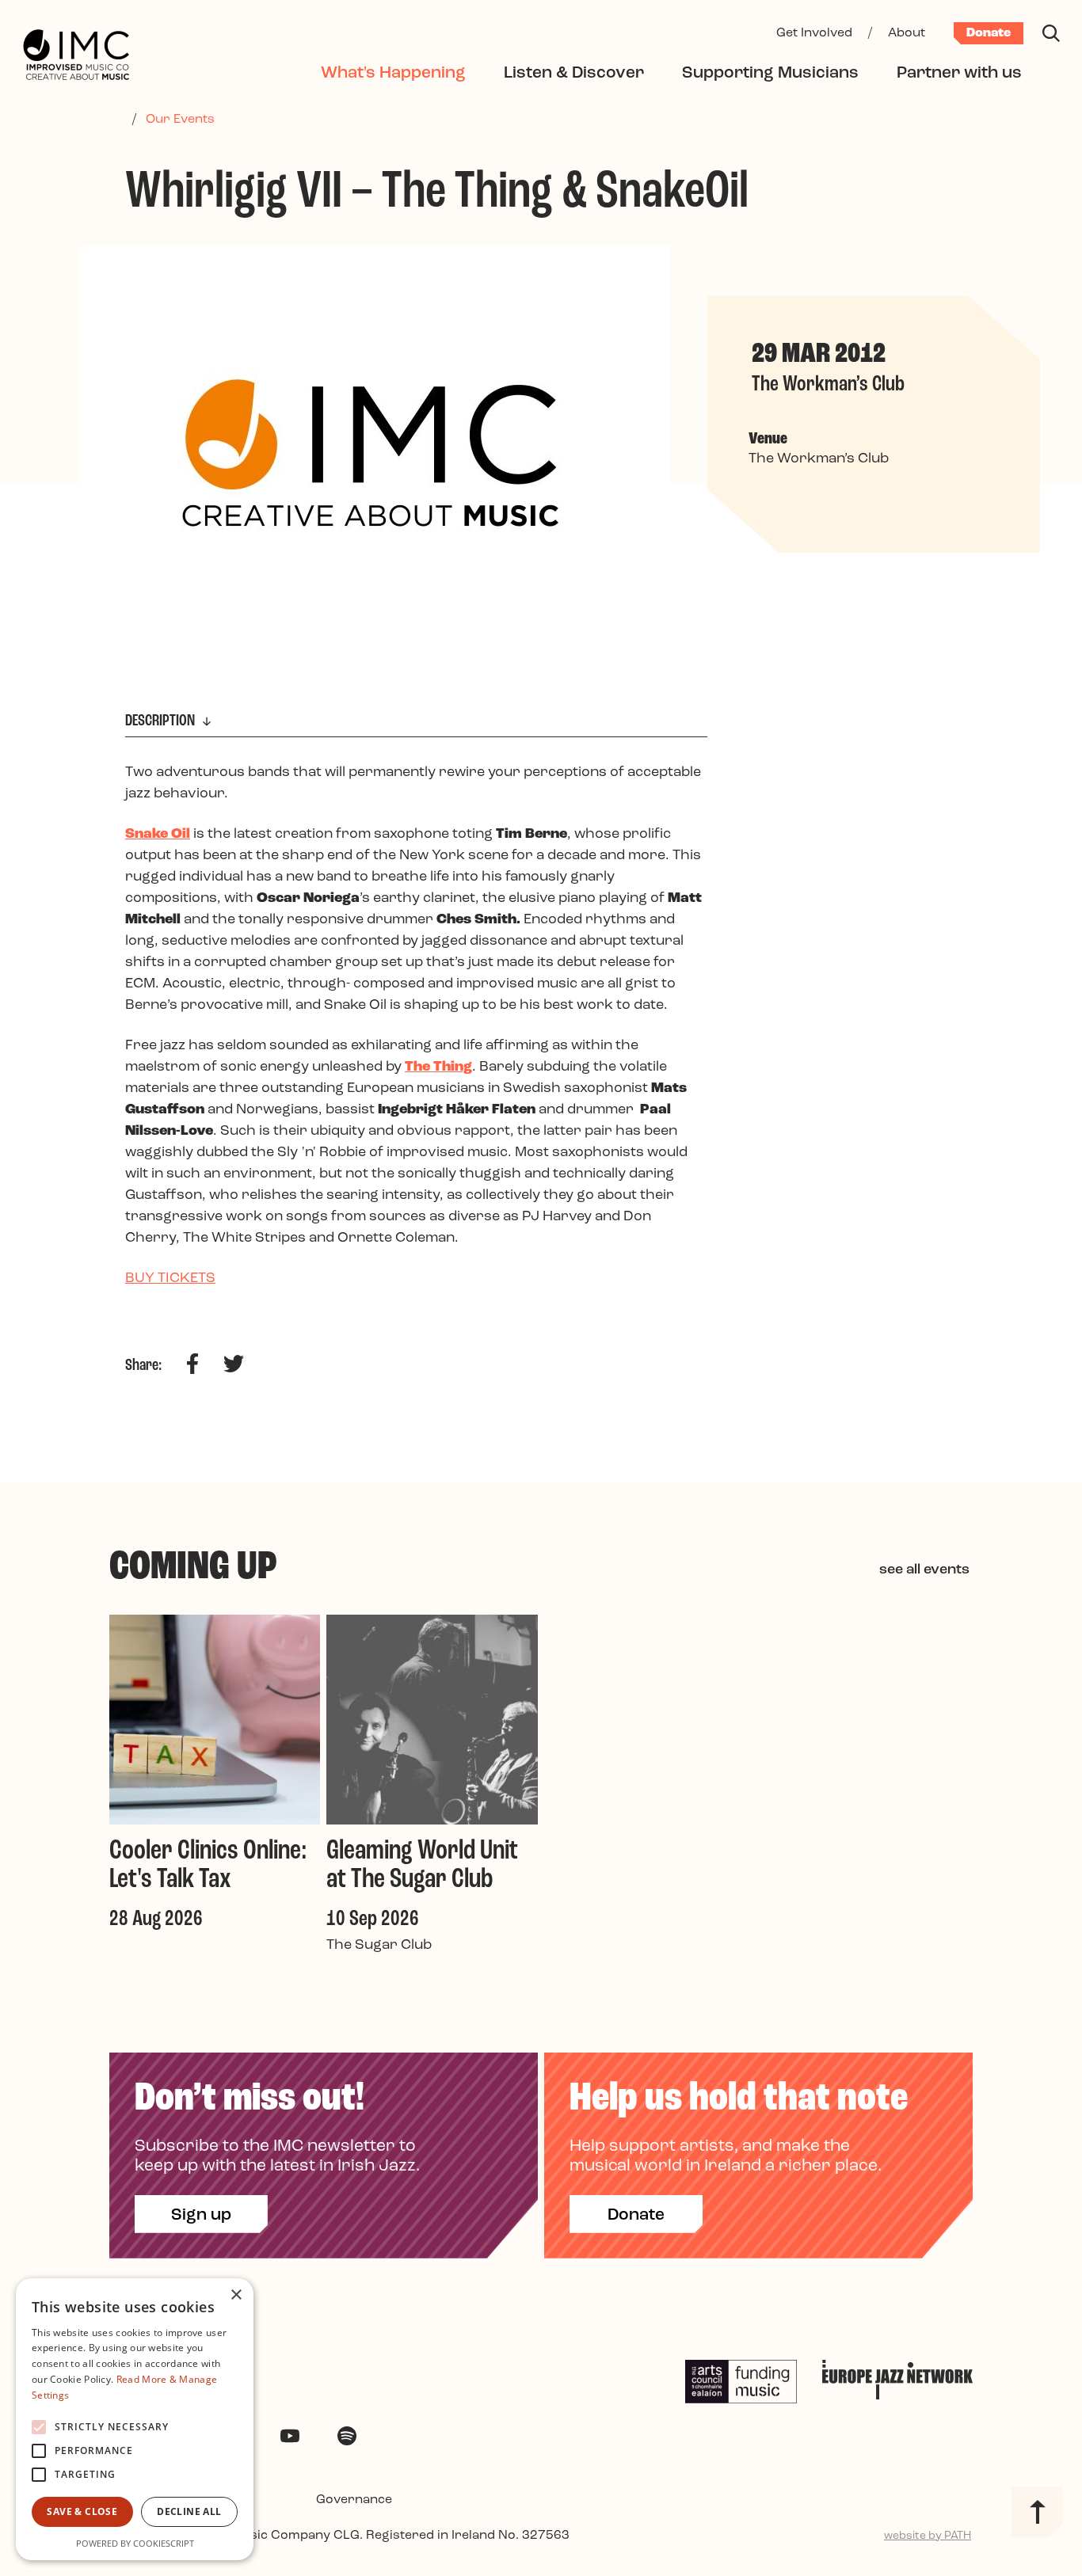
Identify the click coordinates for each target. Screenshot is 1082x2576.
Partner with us (959, 73)
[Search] (1051, 33)
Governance (354, 2500)
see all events (924, 1570)
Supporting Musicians (770, 73)
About (907, 33)
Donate (989, 33)
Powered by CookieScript (135, 2543)
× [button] (236, 2295)
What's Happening (393, 73)
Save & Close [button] (82, 2511)
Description (162, 721)
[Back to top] (1037, 2512)
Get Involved (814, 33)
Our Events (180, 120)
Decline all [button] (189, 2511)
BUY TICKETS (170, 1279)
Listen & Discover (574, 73)
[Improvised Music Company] (76, 56)
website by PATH (928, 2536)
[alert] (135, 2419)
